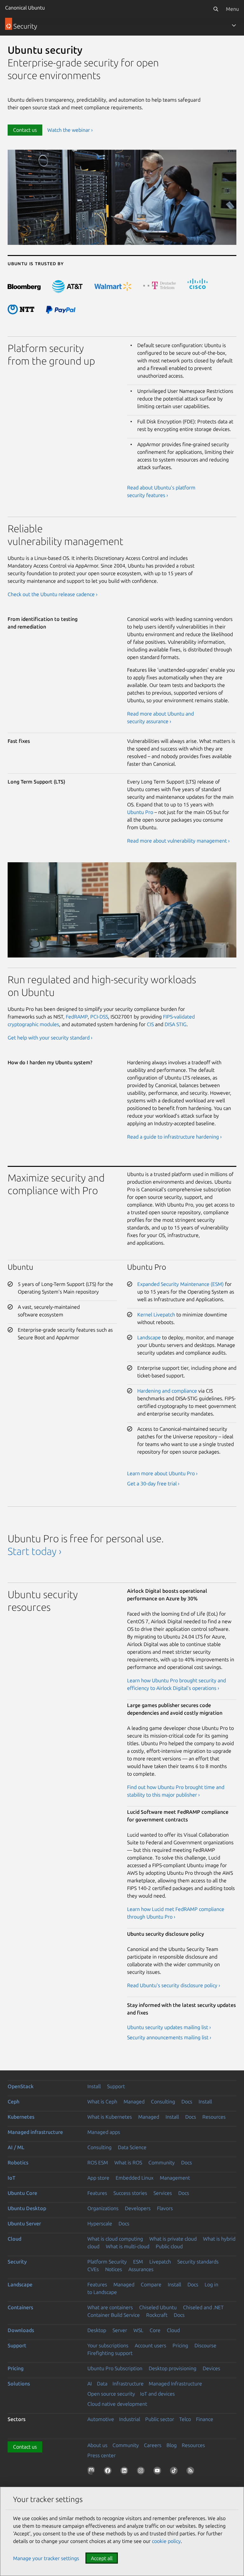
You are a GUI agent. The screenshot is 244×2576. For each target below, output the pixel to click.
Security (17, 2262)
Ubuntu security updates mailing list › (169, 2027)
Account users (150, 2345)
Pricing (180, 2345)
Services (163, 2193)
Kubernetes (21, 2117)
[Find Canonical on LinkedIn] (125, 2472)
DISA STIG (176, 1024)
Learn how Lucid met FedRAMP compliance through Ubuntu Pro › (176, 1913)
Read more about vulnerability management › (178, 841)
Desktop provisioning (173, 2368)
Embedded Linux (135, 2178)
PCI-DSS (99, 1017)
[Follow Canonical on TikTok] (175, 2472)
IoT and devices (157, 2394)
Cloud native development (117, 2404)
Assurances (141, 2269)
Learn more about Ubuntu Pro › (162, 1473)
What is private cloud (173, 2239)
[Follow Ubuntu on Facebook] (109, 2472)
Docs (187, 2102)
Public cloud (169, 2246)
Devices (211, 2368)
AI (90, 2384)
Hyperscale (100, 2223)
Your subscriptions (108, 2345)
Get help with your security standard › (50, 1038)
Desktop (97, 2330)
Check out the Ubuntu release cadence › (53, 594)
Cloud (14, 2239)
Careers (153, 2445)
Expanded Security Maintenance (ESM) (180, 1284)
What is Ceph (102, 2102)
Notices (114, 2269)
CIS (150, 1024)
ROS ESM (98, 2162)
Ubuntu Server (24, 2223)
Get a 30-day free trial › (153, 1483)
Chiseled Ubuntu (158, 2307)
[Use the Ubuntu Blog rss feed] (192, 2472)
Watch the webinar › (70, 130)
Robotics (18, 2162)
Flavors (165, 2208)
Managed (134, 2102)
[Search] (216, 9)
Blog (172, 2445)
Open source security (111, 2394)
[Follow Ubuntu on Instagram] (142, 2472)
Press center (102, 2455)
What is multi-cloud (128, 2246)
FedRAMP (77, 1017)
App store (98, 2178)
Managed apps (104, 2132)
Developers (138, 2208)
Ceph (14, 2102)
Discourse (205, 2345)
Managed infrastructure (35, 2132)
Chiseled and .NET (203, 2307)
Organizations (103, 2208)
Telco (185, 2419)
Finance (205, 2419)
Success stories (130, 2193)
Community (162, 2162)
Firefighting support (110, 2353)
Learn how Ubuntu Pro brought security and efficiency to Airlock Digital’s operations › (176, 1684)
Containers (20, 2307)
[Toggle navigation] (234, 25)
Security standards (198, 2262)
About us (97, 2445)
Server (120, 2330)
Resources (214, 2117)
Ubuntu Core (22, 2193)
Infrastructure (128, 2384)
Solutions (19, 2384)
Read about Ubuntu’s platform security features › (161, 491)
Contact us (25, 130)
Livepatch (160, 2262)
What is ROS (128, 2162)
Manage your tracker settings (46, 2558)
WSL (138, 2330)
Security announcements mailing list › (169, 2037)
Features (97, 2193)
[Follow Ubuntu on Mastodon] (92, 2472)
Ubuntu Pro (140, 812)
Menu (232, 9)
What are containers (110, 2307)
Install (94, 2086)
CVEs (93, 2269)
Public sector (160, 2419)
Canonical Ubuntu (25, 8)
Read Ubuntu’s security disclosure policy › (174, 1985)
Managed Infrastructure (175, 2384)
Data (102, 2384)
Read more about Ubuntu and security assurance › (160, 717)
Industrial (130, 2419)
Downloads (21, 2330)
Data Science (132, 2147)
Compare (151, 2284)
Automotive (101, 2419)
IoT (11, 2178)
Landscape (149, 1337)
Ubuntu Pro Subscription (115, 2368)
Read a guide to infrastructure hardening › (174, 1137)
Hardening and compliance (167, 1391)
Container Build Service (114, 2315)
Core (155, 2330)
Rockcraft (157, 2315)
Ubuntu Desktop (27, 2208)
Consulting (163, 2102)
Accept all (102, 2558)
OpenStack (21, 2086)
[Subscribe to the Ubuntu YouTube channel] (159, 2472)
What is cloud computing (115, 2239)
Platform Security (107, 2262)
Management (175, 2178)
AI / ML (16, 2147)
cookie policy (166, 2541)
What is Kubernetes (110, 2117)
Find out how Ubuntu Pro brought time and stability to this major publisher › (176, 1791)
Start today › (34, 1551)
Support (116, 2086)
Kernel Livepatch (156, 1315)
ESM (138, 2262)
